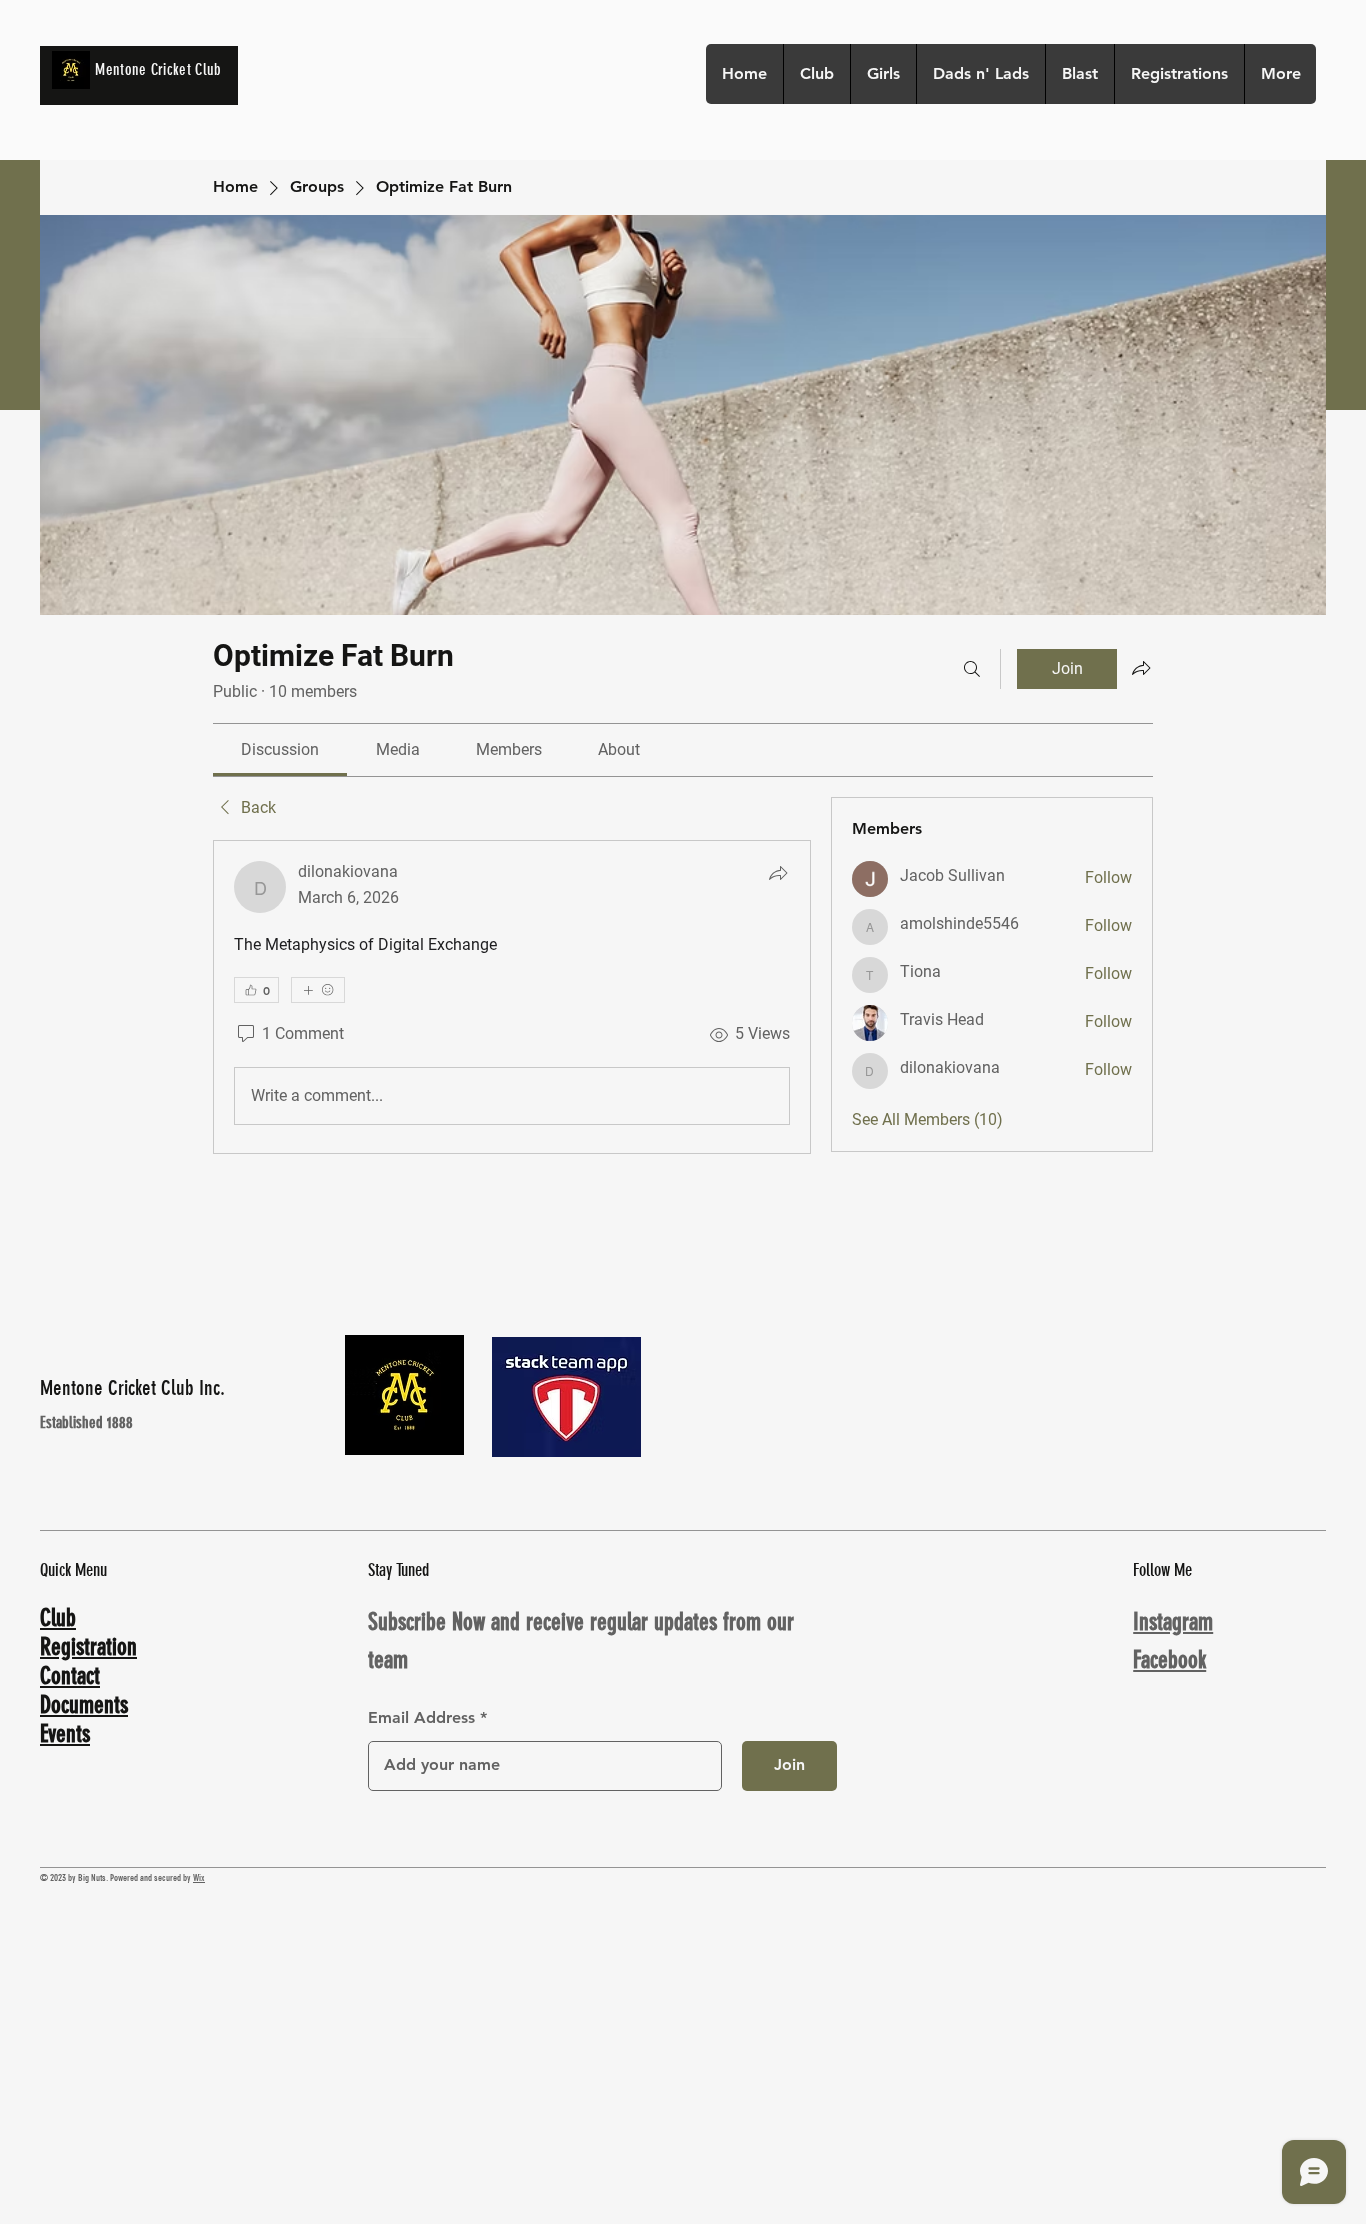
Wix (199, 1878)
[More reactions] (318, 990)
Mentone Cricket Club (158, 69)
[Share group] (1141, 668)
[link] (280, 749)
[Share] (778, 873)
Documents (84, 1705)
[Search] (972, 669)
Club (58, 1618)
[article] (512, 997)
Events (65, 1734)
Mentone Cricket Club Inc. (132, 1387)
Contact (70, 1676)
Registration (88, 1647)
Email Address (421, 1718)
